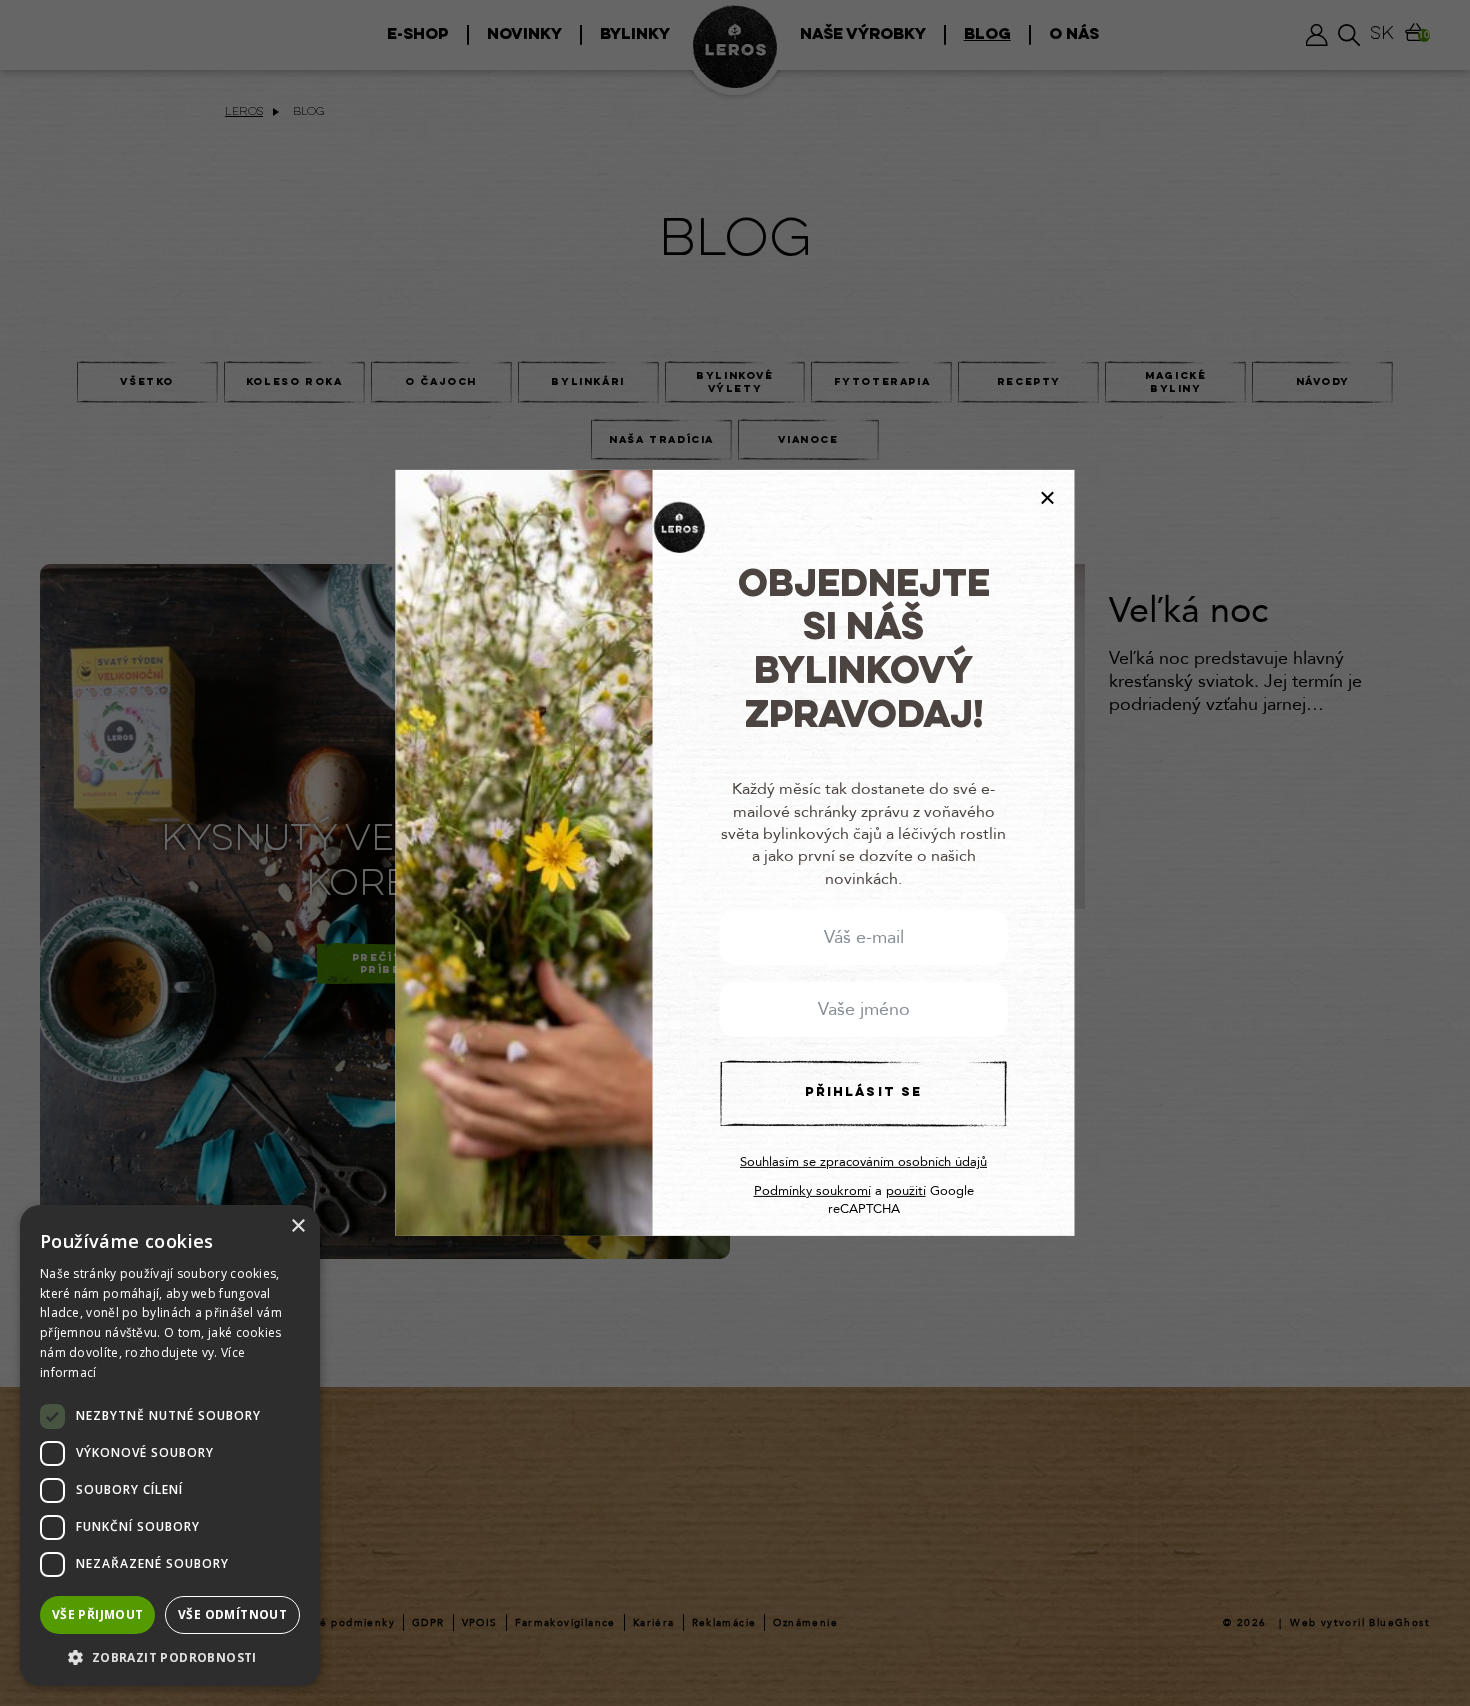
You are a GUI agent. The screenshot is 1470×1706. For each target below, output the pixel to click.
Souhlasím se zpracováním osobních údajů (863, 1162)
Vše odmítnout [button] (232, 1614)
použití (906, 1191)
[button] (170, 1656)
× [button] (297, 1226)
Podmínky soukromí (812, 1191)
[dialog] (170, 1445)
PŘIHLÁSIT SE (863, 1093)
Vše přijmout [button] (98, 1614)
